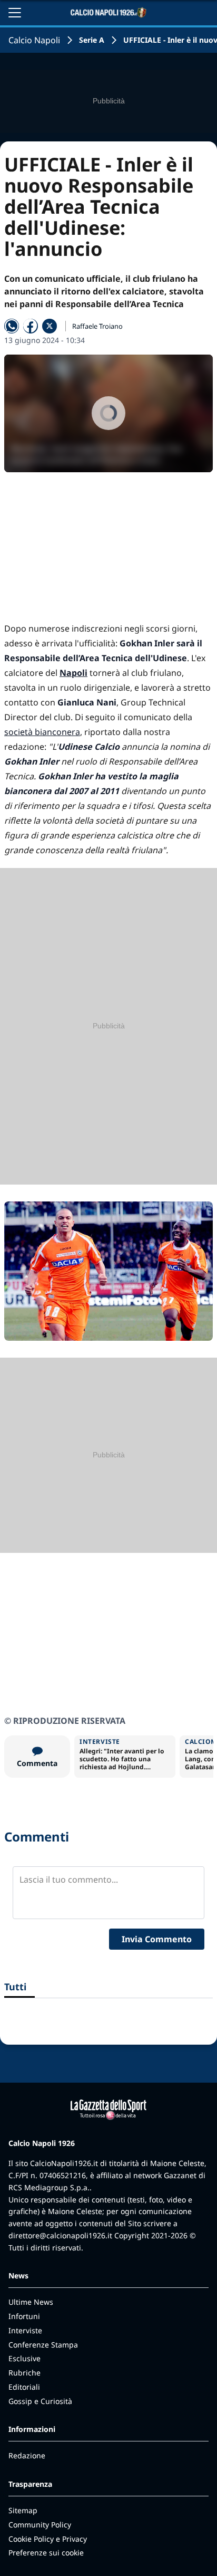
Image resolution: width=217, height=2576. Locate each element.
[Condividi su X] (50, 326)
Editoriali (24, 2387)
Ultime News (31, 2302)
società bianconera (42, 732)
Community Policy (40, 2525)
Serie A (92, 40)
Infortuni (24, 2316)
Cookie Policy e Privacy (48, 2539)
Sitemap (23, 2510)
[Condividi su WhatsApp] (12, 326)
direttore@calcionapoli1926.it (60, 2235)
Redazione (27, 2455)
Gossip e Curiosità (40, 2401)
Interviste (25, 2330)
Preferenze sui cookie (46, 2553)
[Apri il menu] (15, 13)
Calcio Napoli (34, 40)
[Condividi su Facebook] (31, 326)
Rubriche (24, 2373)
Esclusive (24, 2358)
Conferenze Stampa (43, 2345)
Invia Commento (157, 1939)
